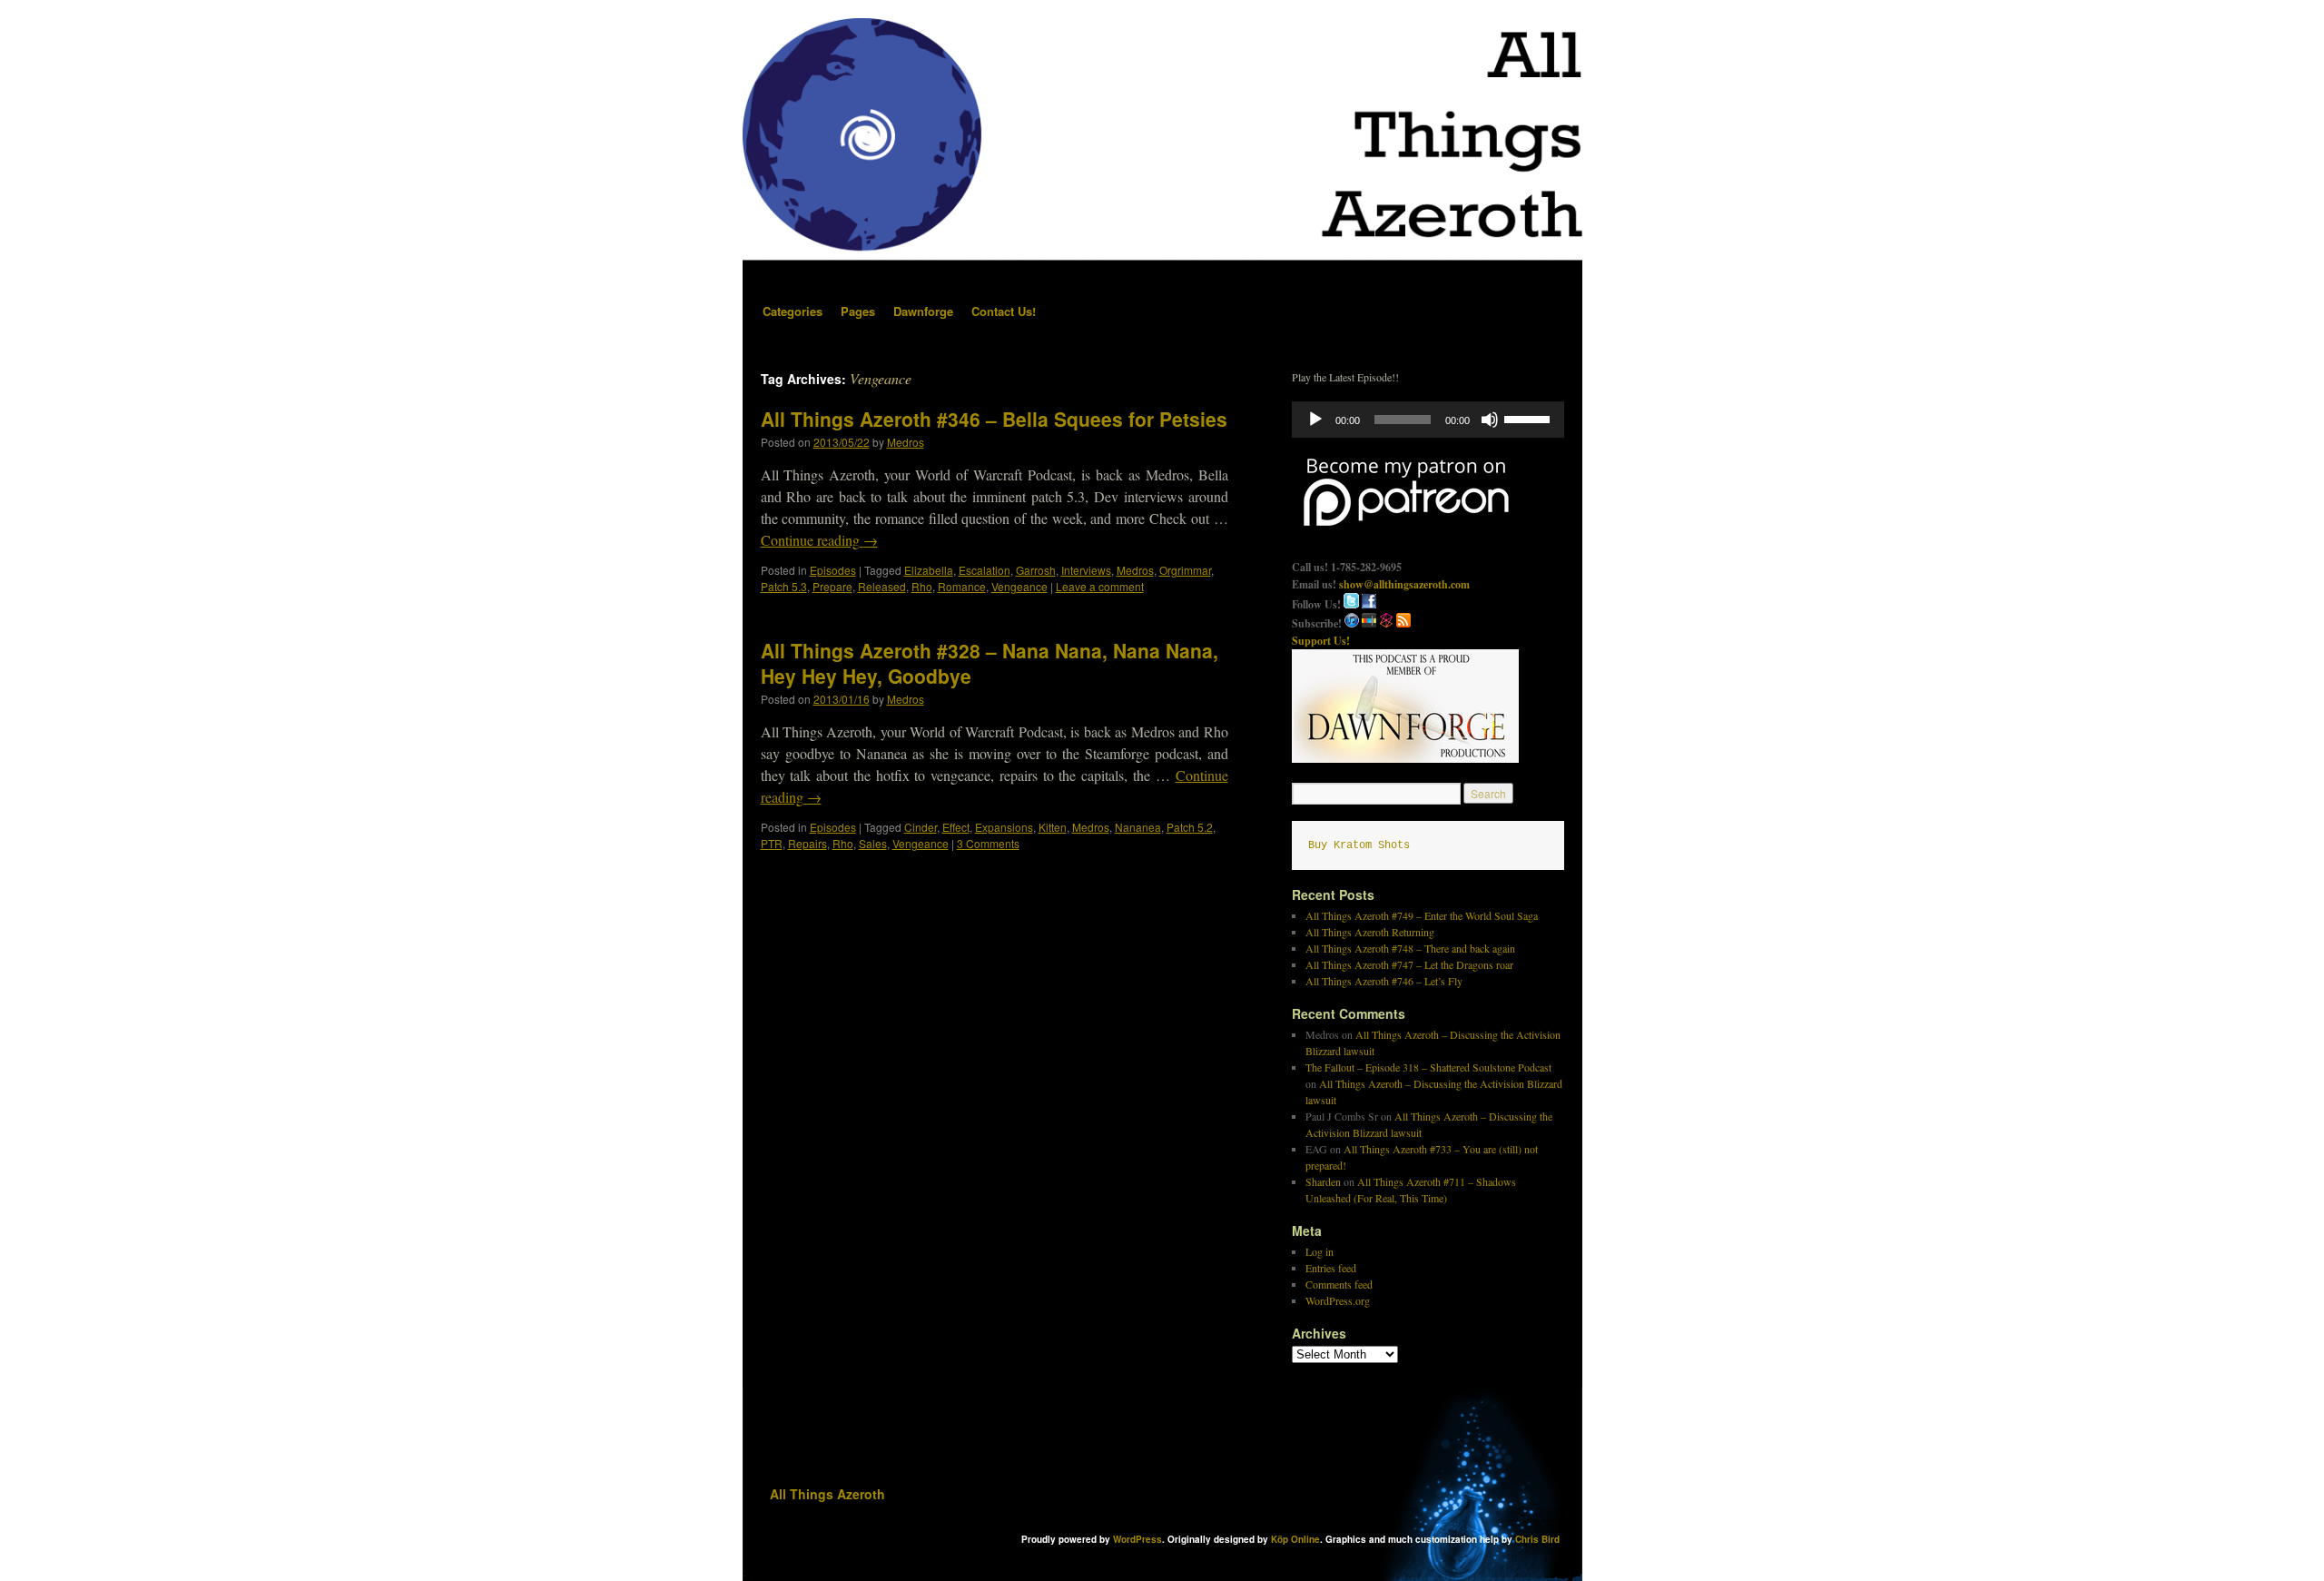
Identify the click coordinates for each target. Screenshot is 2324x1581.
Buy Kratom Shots (1359, 845)
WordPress (1137, 1539)
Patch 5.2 (1190, 827)
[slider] (1530, 418)
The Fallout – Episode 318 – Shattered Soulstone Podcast (1428, 1067)
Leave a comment (1100, 586)
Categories (793, 311)
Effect (956, 827)
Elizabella (929, 570)
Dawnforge (923, 311)
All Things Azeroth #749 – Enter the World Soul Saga (1422, 915)
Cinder (921, 827)
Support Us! (1321, 641)
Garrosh (1036, 570)
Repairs (807, 843)
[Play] (1315, 420)
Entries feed (1331, 1268)
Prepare (832, 586)
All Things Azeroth (827, 1494)
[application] (1428, 420)
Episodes (833, 570)
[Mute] (1490, 420)
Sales (873, 843)
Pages (858, 311)
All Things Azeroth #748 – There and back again (1410, 948)
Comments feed (1339, 1284)
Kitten (1053, 827)
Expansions (1004, 827)
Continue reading (819, 540)
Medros (906, 442)
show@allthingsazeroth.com (1404, 584)
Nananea (1138, 827)
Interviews (1086, 570)
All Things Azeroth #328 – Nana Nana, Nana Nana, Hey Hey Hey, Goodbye (990, 662)
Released (882, 586)
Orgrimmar (1185, 570)
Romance (962, 586)
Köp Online (1295, 1539)
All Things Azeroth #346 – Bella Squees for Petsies (994, 419)
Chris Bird (1537, 1539)
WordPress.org (1338, 1300)
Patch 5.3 (784, 586)
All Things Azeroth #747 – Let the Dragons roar (1409, 964)
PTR (772, 843)
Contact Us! (1004, 311)
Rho (922, 586)
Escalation (985, 570)
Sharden (1323, 1181)
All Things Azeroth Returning (1370, 932)
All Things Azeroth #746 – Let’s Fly (1384, 981)
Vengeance (1019, 586)
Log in (1320, 1251)
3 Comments (988, 843)
